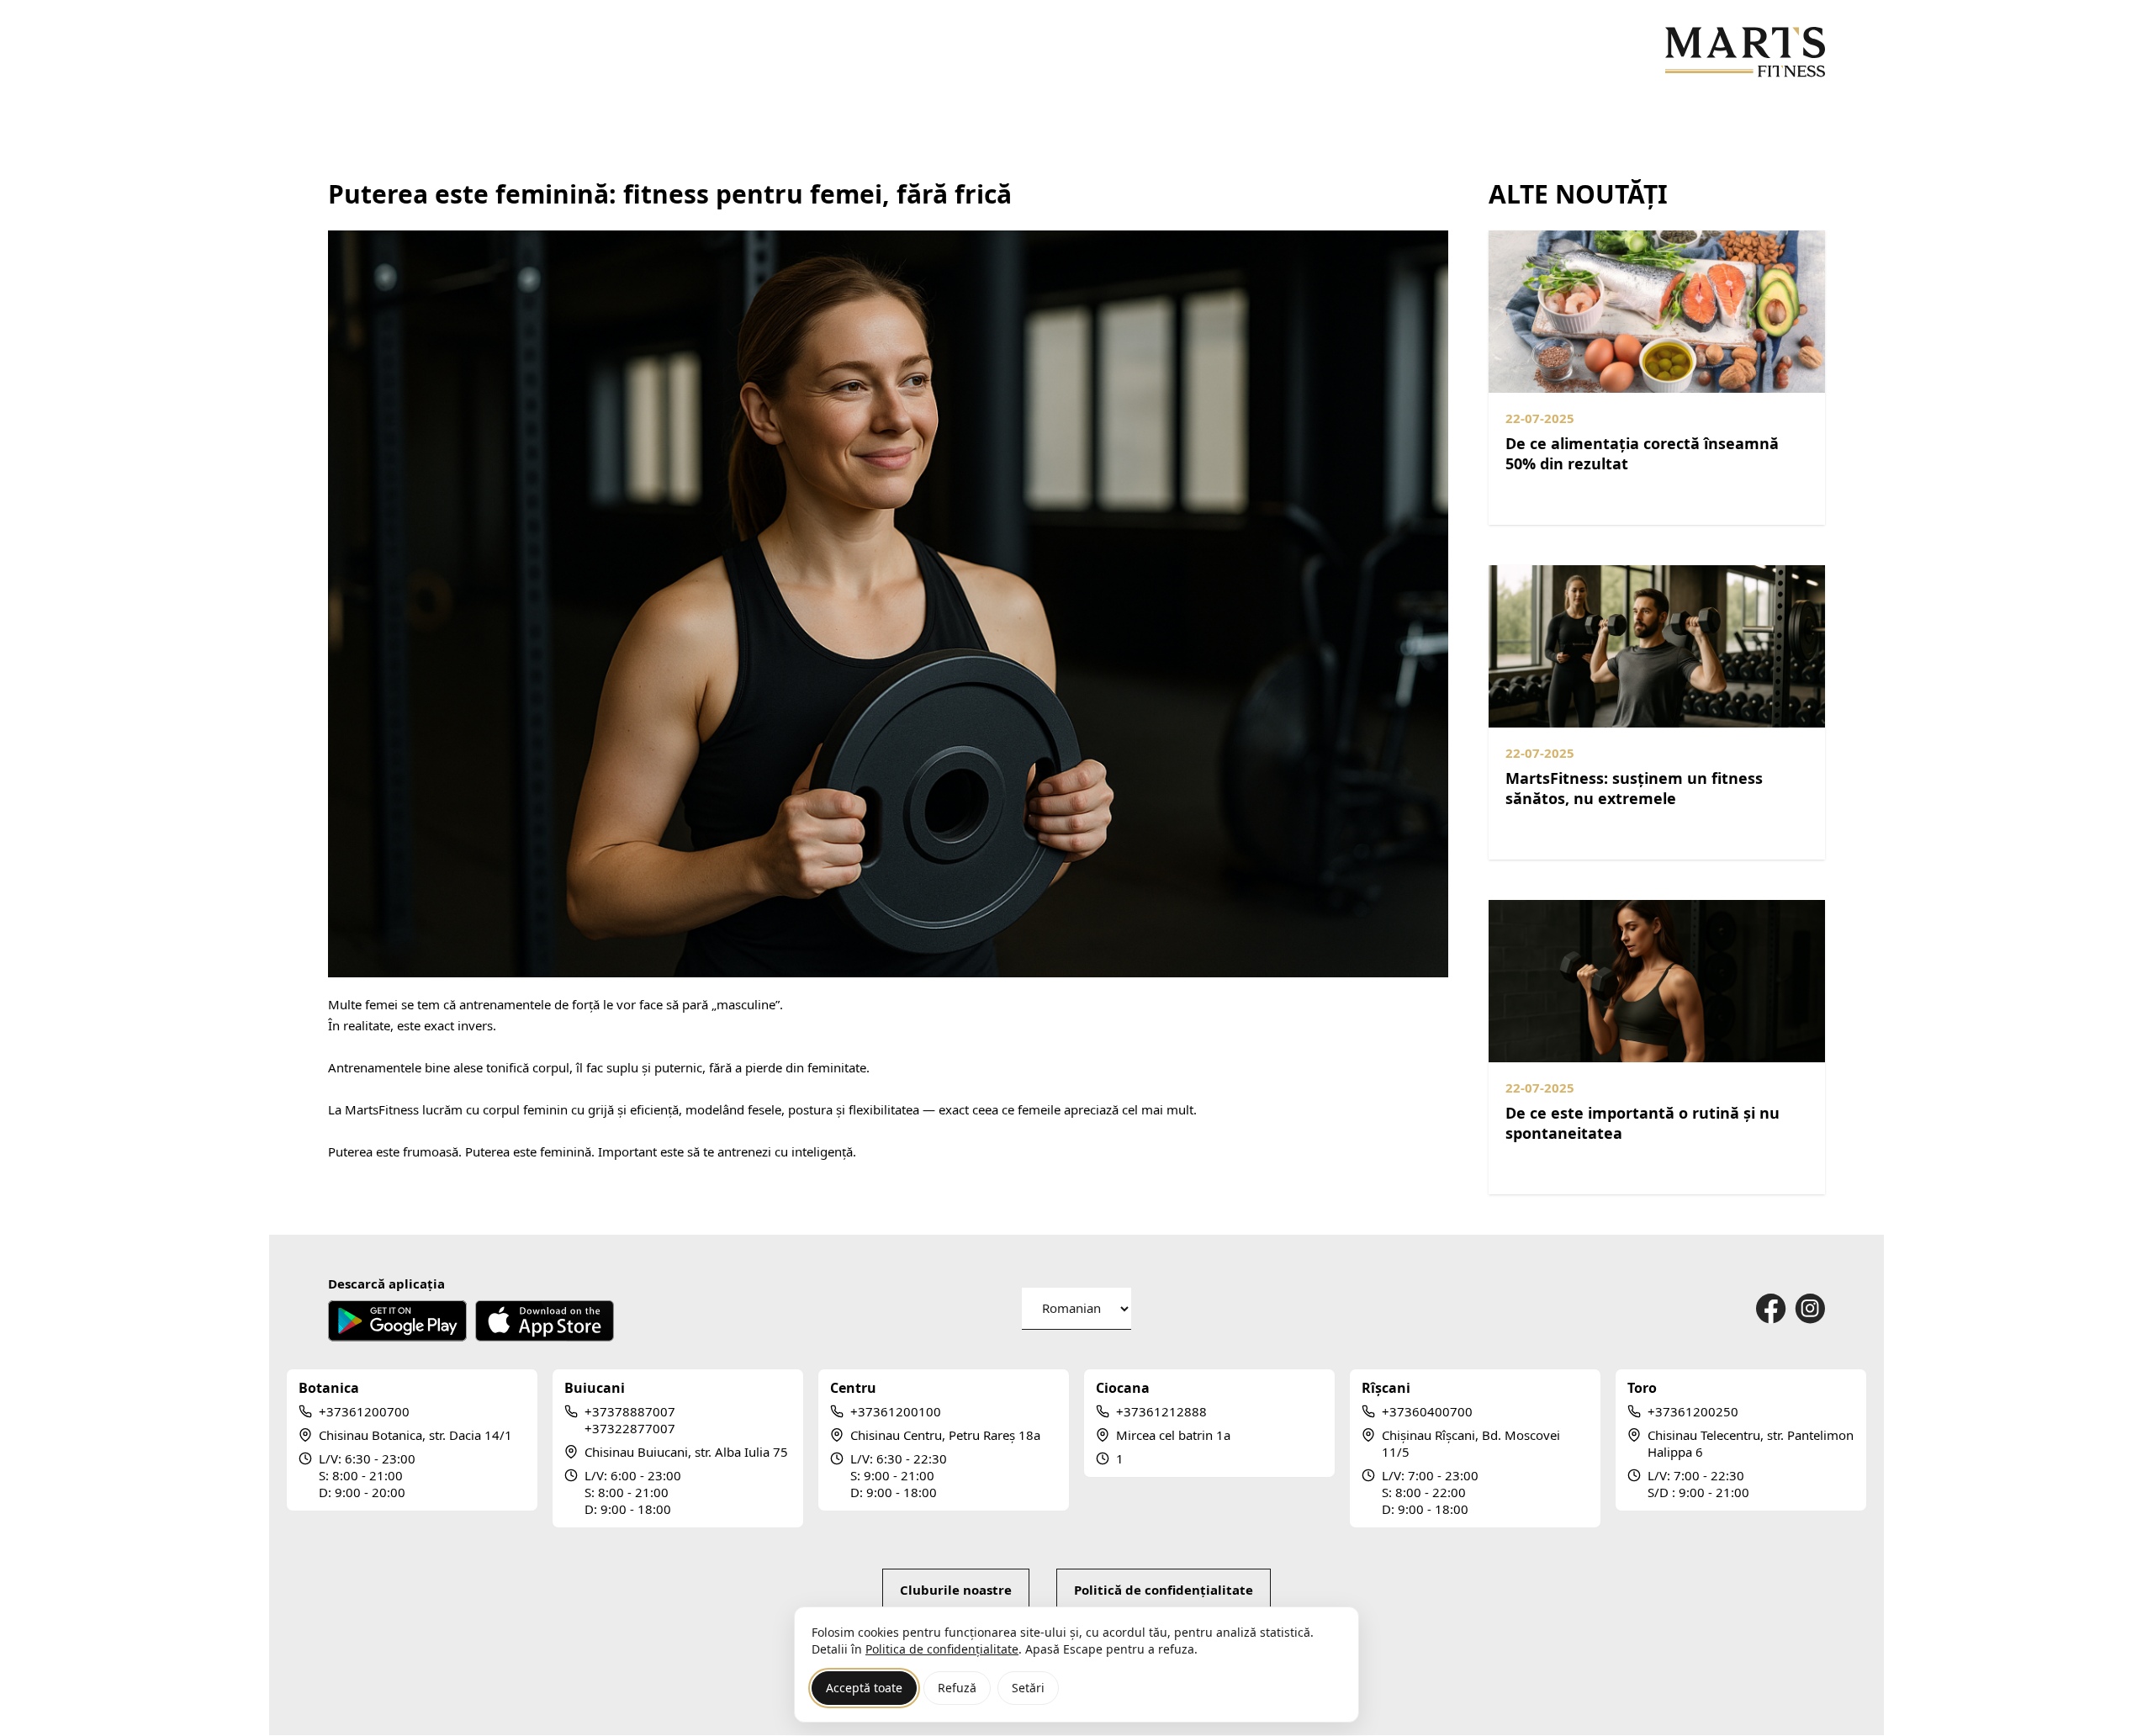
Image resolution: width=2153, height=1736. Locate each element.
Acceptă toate (864, 1688)
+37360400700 (1427, 1411)
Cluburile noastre (956, 1590)
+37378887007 (630, 1411)
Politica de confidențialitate (942, 1649)
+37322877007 (630, 1428)
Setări (1028, 1688)
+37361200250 (1693, 1411)
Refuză (957, 1688)
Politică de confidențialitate (1164, 1590)
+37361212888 (1161, 1411)
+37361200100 (896, 1411)
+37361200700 (364, 1411)
